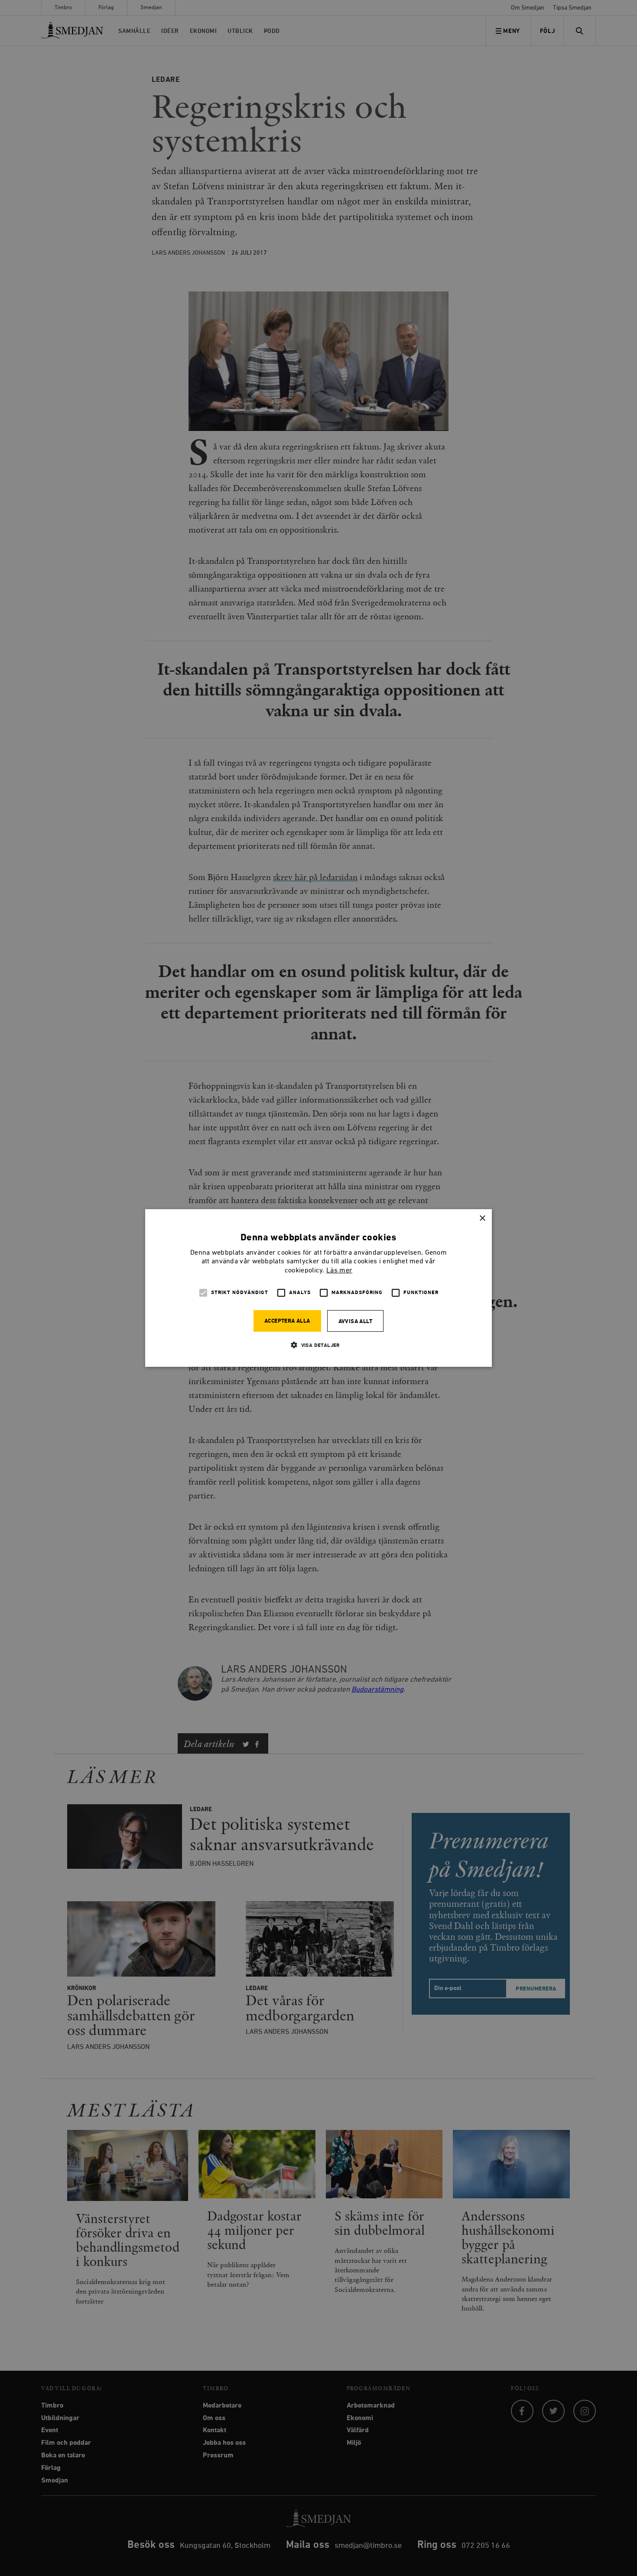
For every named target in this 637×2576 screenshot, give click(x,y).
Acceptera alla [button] (287, 1321)
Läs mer (339, 1271)
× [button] (482, 1218)
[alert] (318, 1288)
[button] (318, 1345)
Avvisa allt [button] (355, 1322)
